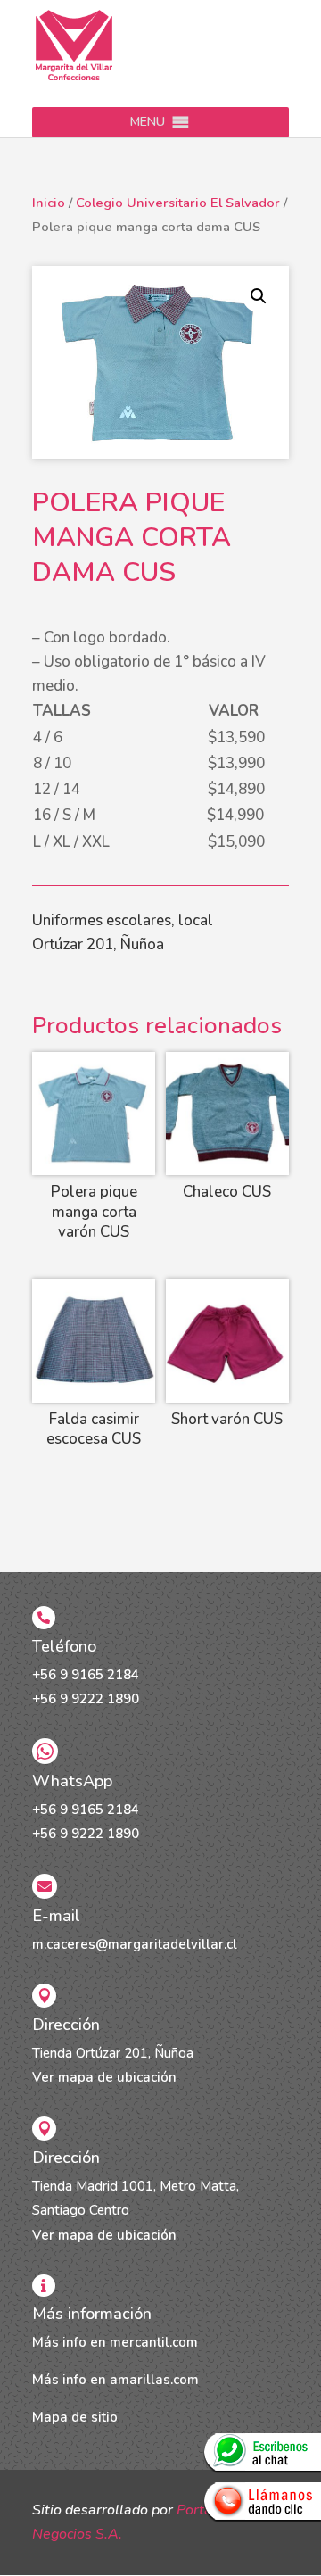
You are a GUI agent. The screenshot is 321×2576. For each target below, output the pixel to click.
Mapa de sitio (75, 2417)
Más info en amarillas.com (115, 2380)
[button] (148, 122)
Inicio (49, 203)
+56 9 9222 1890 (86, 1699)
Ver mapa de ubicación (104, 2077)
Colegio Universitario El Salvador (178, 203)
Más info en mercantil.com (115, 2342)
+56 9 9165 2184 (86, 1675)
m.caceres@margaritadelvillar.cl (135, 1944)
